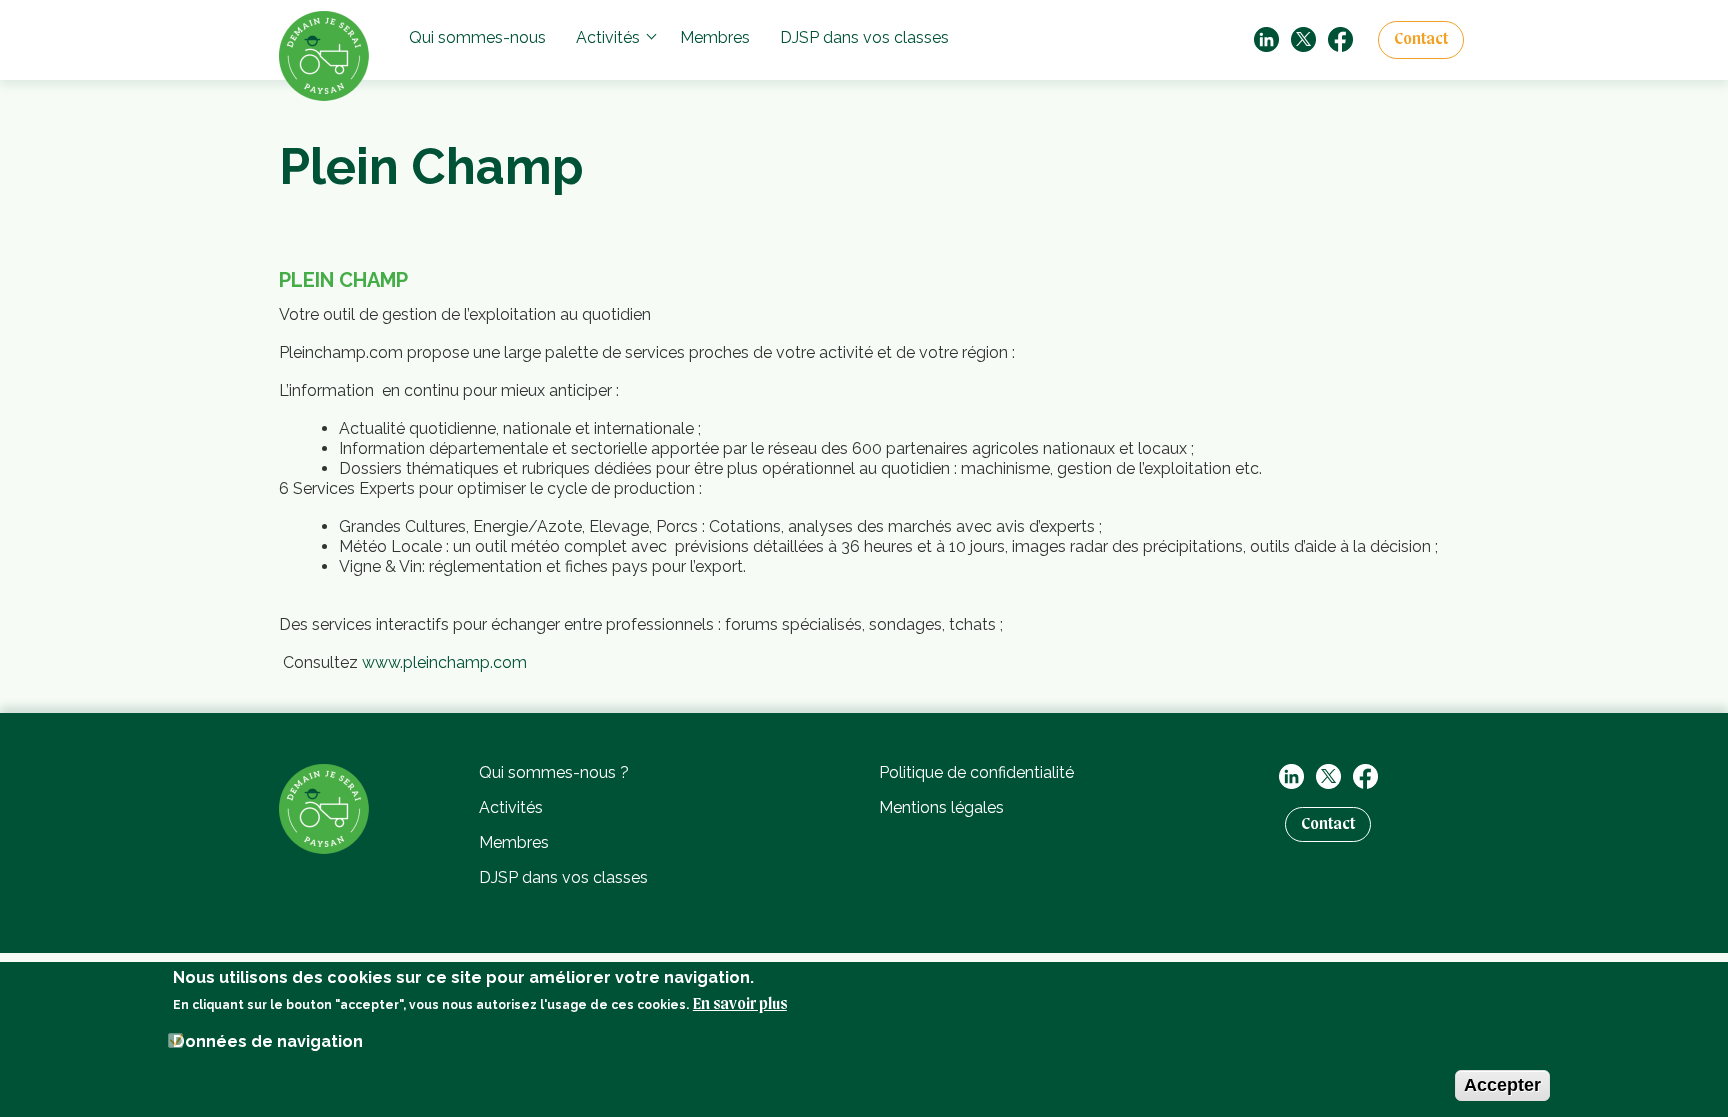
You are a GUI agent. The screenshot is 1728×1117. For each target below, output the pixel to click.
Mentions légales (941, 807)
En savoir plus (740, 1005)
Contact (1421, 40)
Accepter (1502, 1085)
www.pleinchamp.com (444, 662)
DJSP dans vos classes (864, 37)
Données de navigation (268, 1041)
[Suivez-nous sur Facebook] (1340, 38)
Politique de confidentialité (976, 772)
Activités (608, 37)
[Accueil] (324, 807)
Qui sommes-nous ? (554, 772)
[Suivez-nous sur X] (1303, 38)
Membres (715, 37)
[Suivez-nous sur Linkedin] (1266, 38)
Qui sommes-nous (477, 37)
